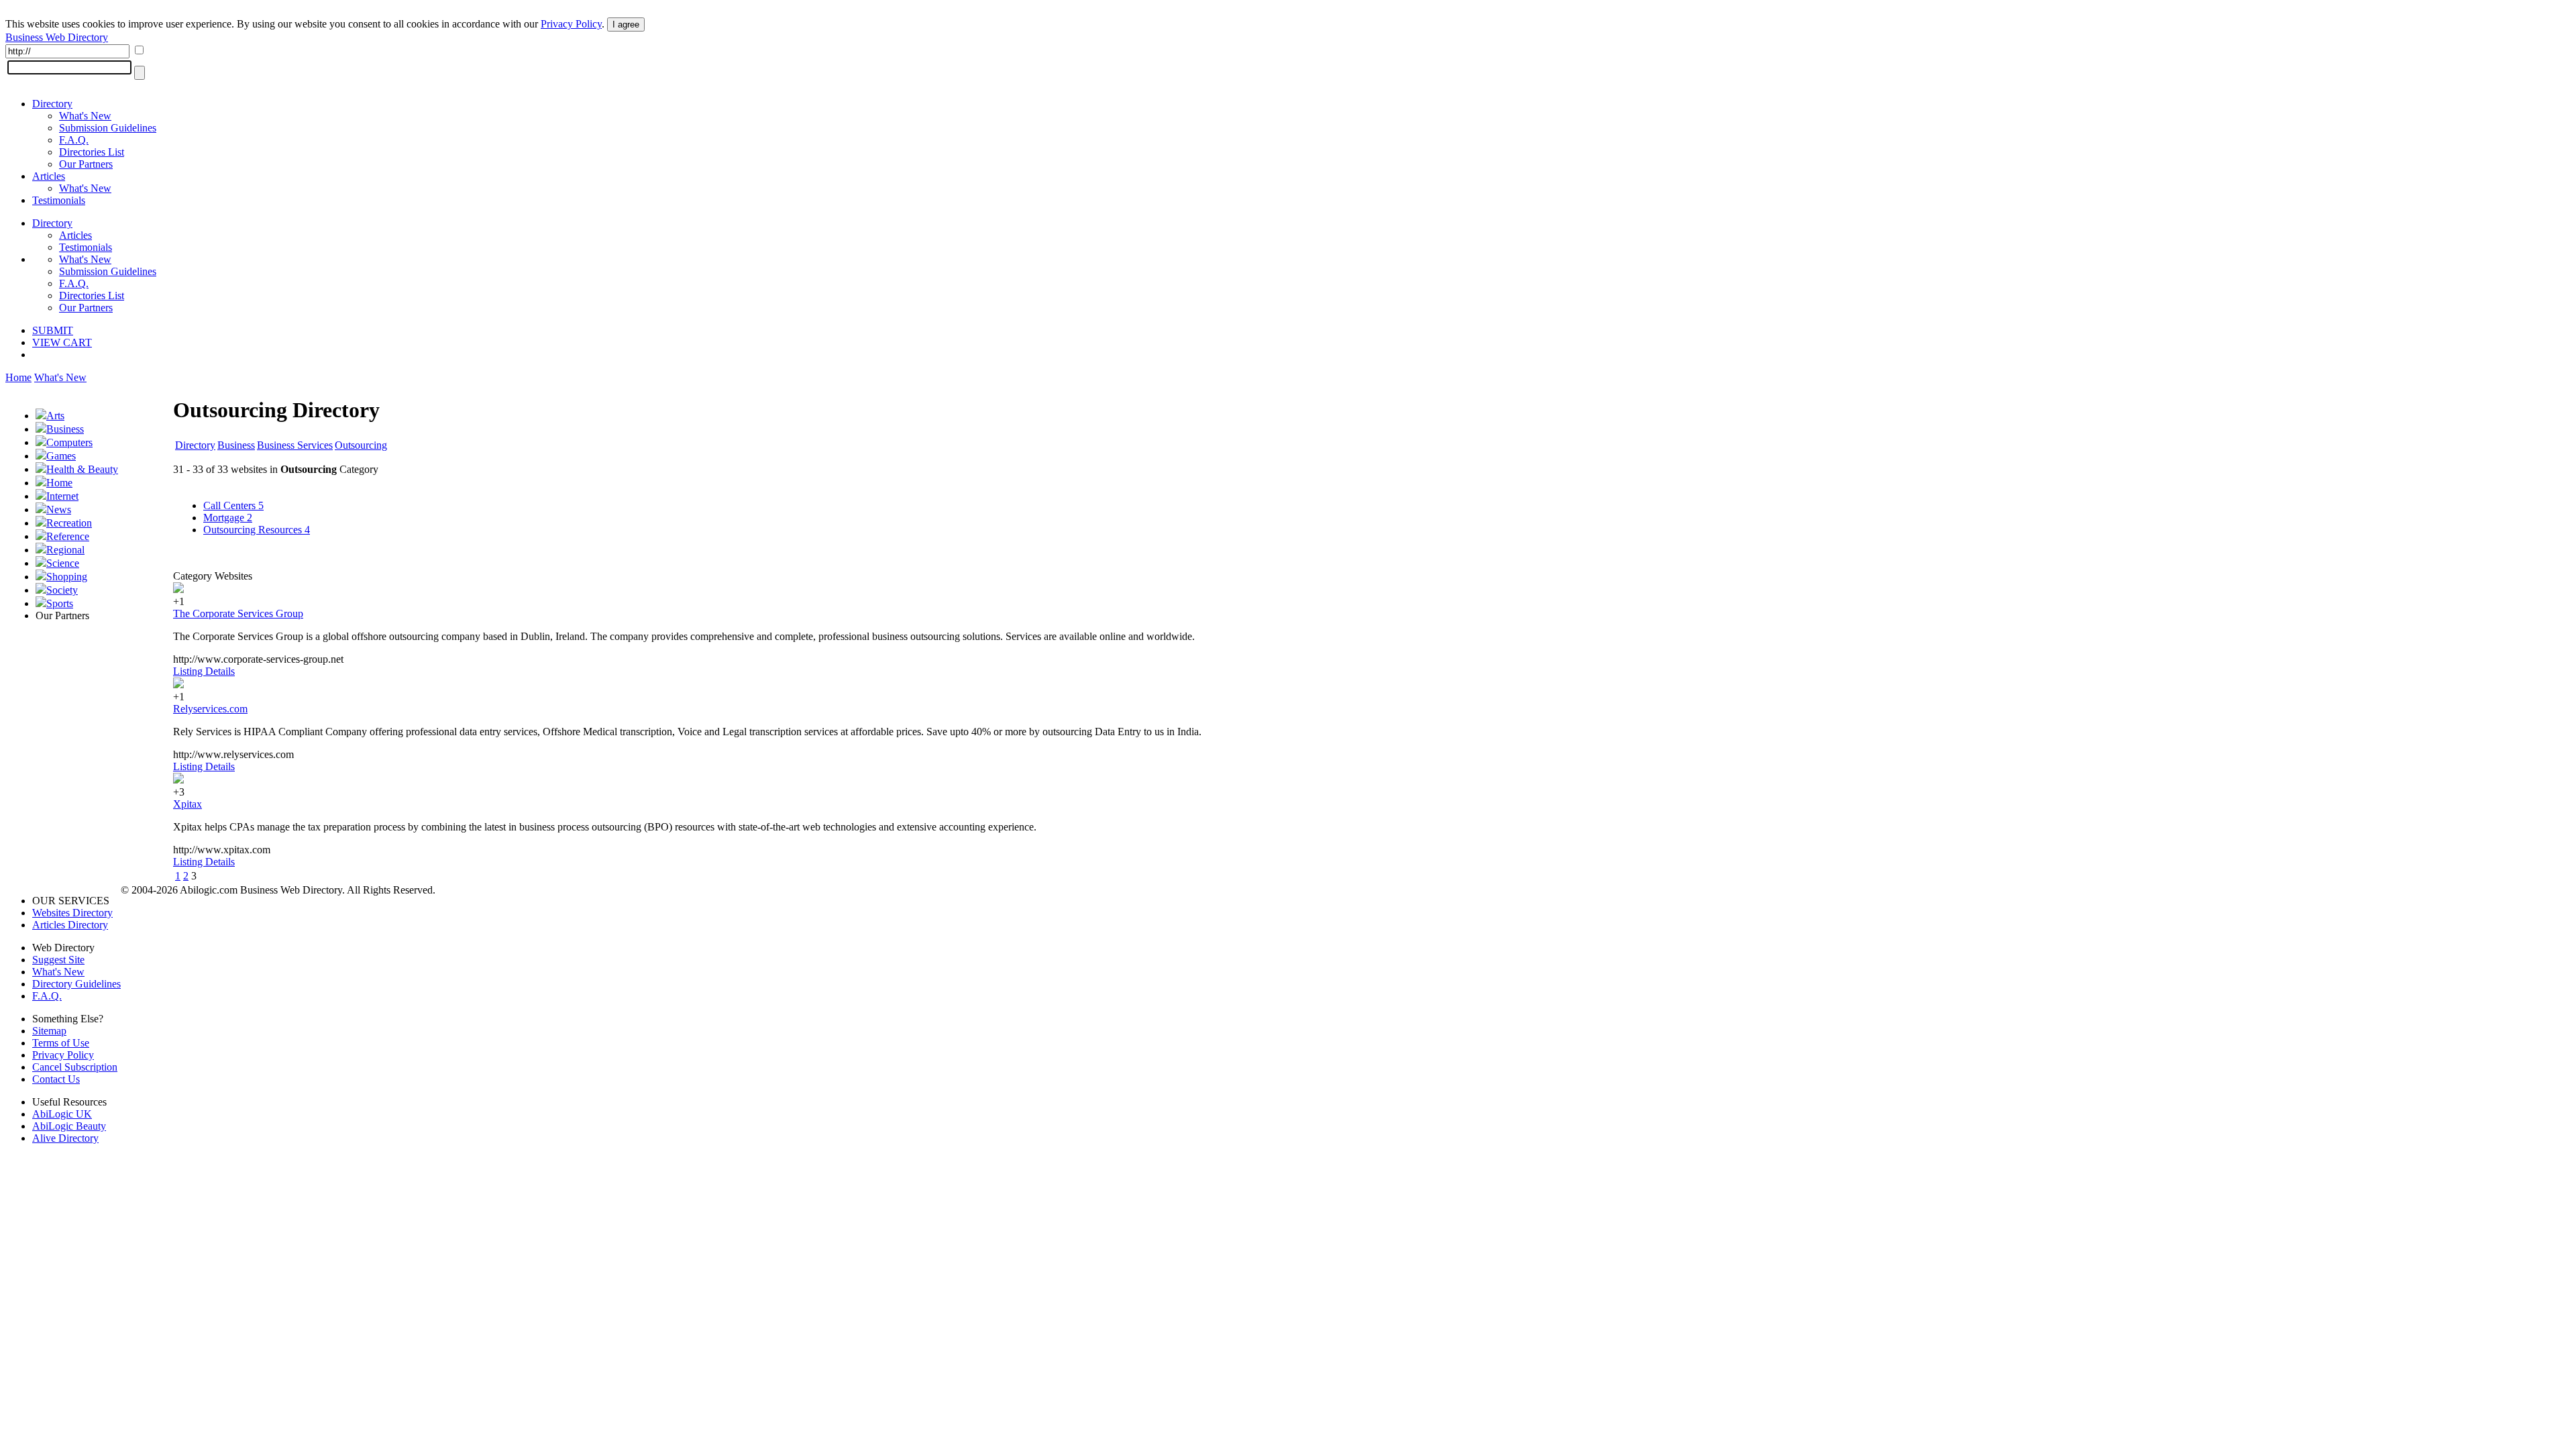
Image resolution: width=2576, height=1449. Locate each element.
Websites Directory (72, 913)
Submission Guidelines (108, 128)
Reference (68, 536)
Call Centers (233, 505)
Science (63, 563)
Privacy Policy (571, 24)
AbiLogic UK (62, 1114)
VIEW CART (62, 342)
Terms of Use (61, 1043)
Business (65, 429)
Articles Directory (70, 925)
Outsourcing (361, 445)
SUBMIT (53, 330)
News (59, 509)
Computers (69, 442)
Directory (52, 104)
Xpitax (187, 804)
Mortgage (228, 518)
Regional (65, 550)
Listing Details (204, 671)
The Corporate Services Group (238, 613)
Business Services (295, 445)
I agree (626, 24)
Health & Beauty (82, 469)
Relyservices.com (210, 709)
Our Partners (86, 164)
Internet (62, 496)
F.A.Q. (74, 140)
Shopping (67, 577)
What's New (85, 116)
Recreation (69, 523)
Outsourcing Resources (257, 530)
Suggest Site (58, 960)
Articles (49, 176)
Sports (60, 603)
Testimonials (59, 200)
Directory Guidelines (76, 984)
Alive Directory (65, 1138)
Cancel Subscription (75, 1067)
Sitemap (49, 1031)
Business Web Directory (57, 37)
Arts (55, 416)
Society (62, 590)
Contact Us (56, 1079)
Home (18, 377)
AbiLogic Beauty (69, 1126)
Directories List (92, 152)
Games (61, 456)
